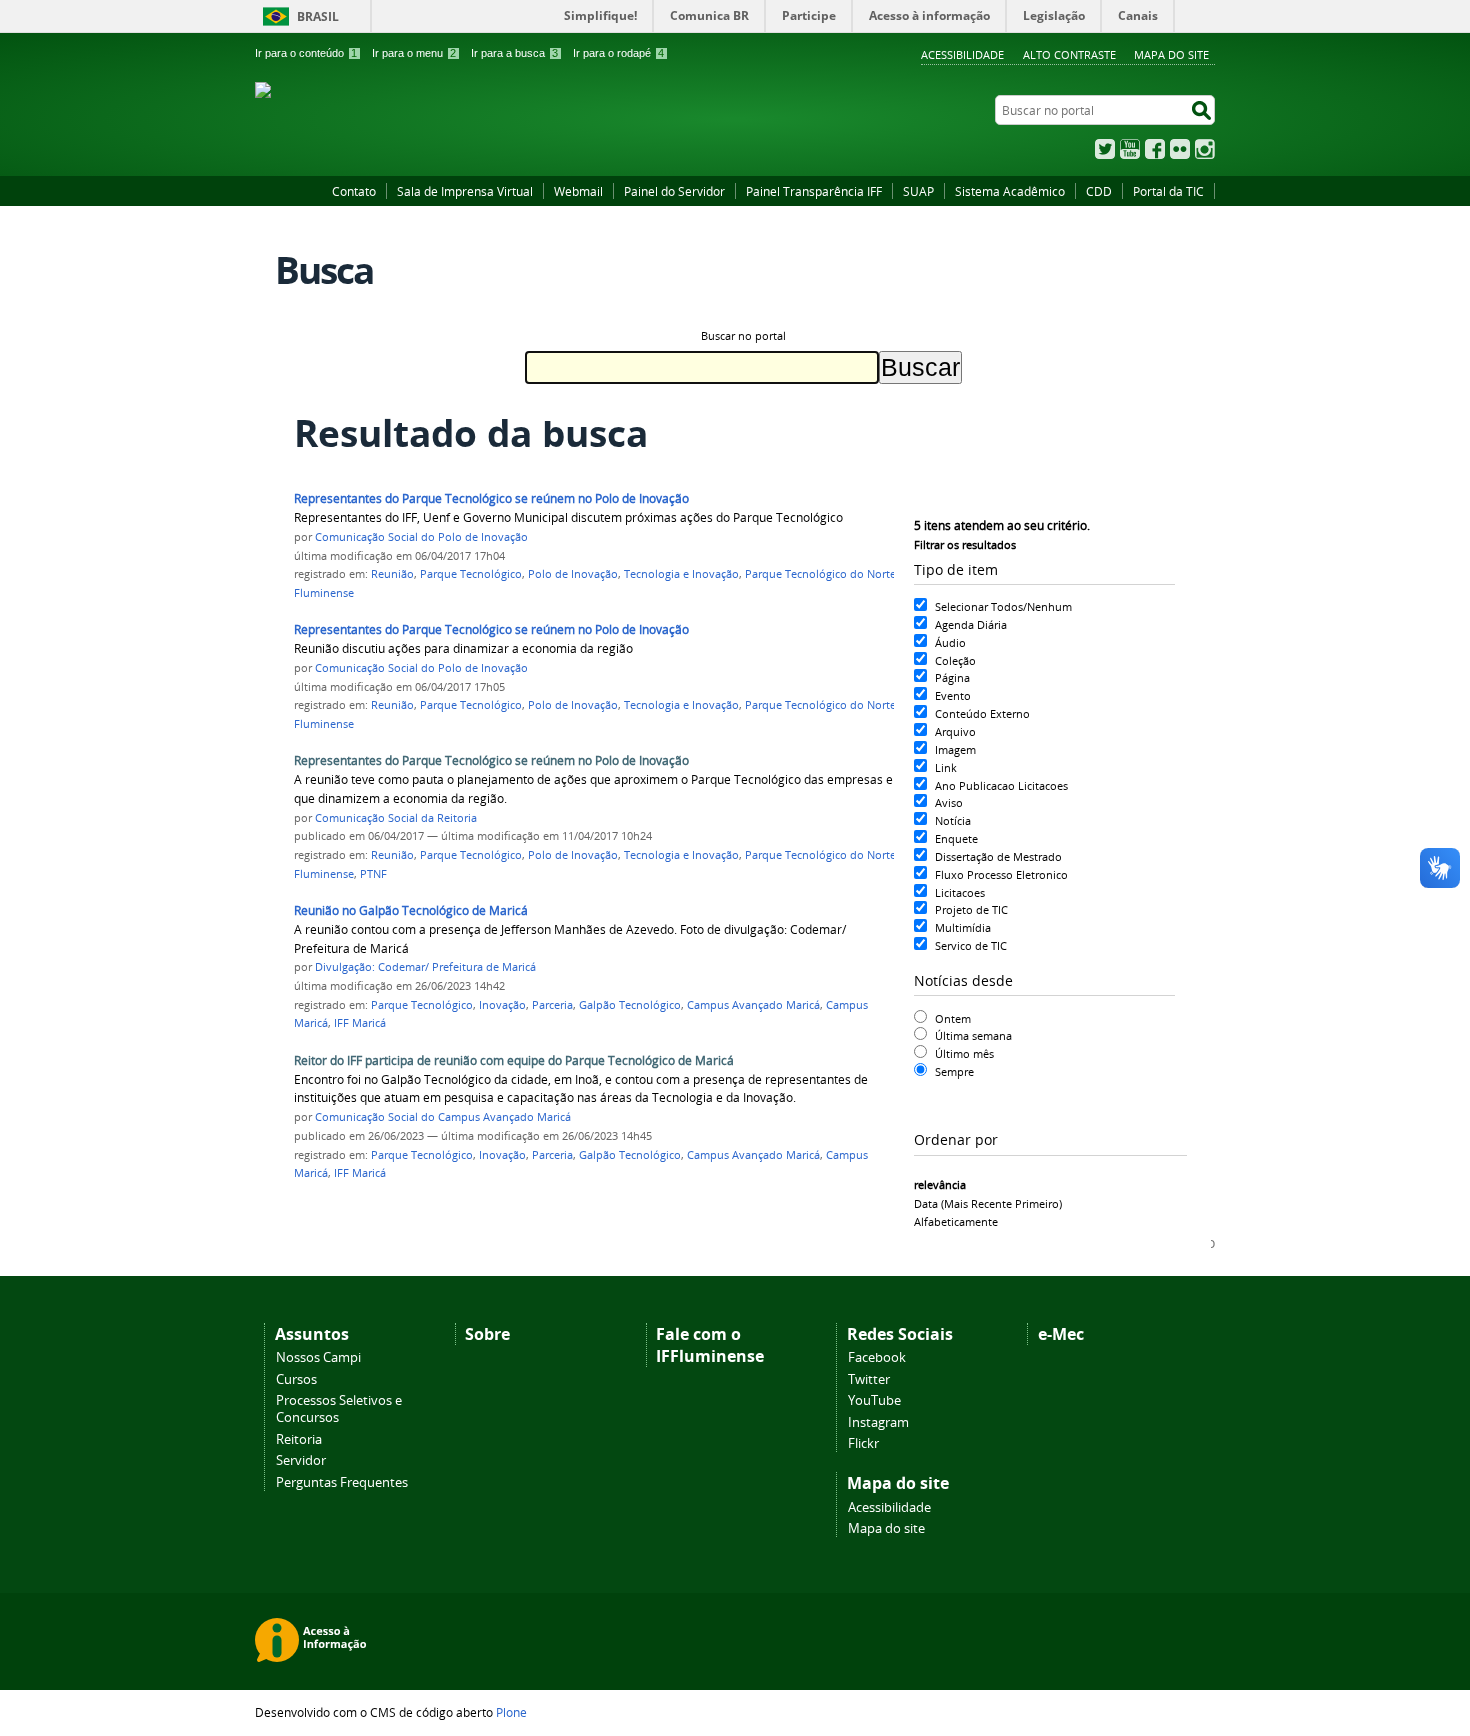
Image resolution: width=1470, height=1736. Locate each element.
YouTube (1130, 149)
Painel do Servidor (674, 191)
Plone (511, 1712)
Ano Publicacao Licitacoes (1001, 785)
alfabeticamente (956, 1221)
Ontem (953, 1018)
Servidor (301, 1460)
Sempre (954, 1071)
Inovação (502, 1005)
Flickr (1180, 149)
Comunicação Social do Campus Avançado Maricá (443, 1117)
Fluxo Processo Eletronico (1001, 874)
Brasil (318, 16)
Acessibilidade (962, 54)
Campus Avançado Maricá (753, 1005)
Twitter (1105, 149)
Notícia (953, 820)
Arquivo (955, 731)
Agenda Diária (971, 624)
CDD (1099, 191)
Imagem (955, 749)
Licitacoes (960, 892)
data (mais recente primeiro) (988, 1203)
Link (946, 767)
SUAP (918, 191)
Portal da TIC (1168, 191)
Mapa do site (886, 1528)
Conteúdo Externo (982, 713)
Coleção (955, 660)
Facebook (1155, 149)
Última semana (973, 1035)
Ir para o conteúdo (306, 53)
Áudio (950, 642)
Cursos (296, 1379)
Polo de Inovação (573, 574)
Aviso (949, 802)
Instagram (1205, 149)
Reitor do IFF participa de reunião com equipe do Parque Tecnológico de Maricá (514, 1060)
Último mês (964, 1053)
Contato (354, 191)
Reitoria (299, 1439)
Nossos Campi (318, 1357)
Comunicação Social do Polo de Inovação (421, 537)
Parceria (552, 1005)
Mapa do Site (1171, 54)
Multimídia (963, 927)
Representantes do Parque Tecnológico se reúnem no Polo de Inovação (491, 498)
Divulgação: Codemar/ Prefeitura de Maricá (425, 967)
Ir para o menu (414, 53)
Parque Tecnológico (471, 574)
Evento (953, 695)
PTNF (373, 874)
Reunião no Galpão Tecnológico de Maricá (411, 910)
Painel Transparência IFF (814, 191)
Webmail (578, 191)
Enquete (956, 838)
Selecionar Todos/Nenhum (1003, 606)
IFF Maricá (360, 1023)
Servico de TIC (971, 945)
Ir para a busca (514, 53)
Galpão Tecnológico (630, 1005)
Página (952, 677)
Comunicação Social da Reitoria (396, 818)
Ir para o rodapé (618, 53)
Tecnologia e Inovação (681, 574)
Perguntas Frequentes (342, 1482)
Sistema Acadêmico (1010, 191)
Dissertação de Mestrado (998, 856)
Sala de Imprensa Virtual (465, 191)
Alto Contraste (1069, 54)
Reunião (392, 574)
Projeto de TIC (971, 909)
